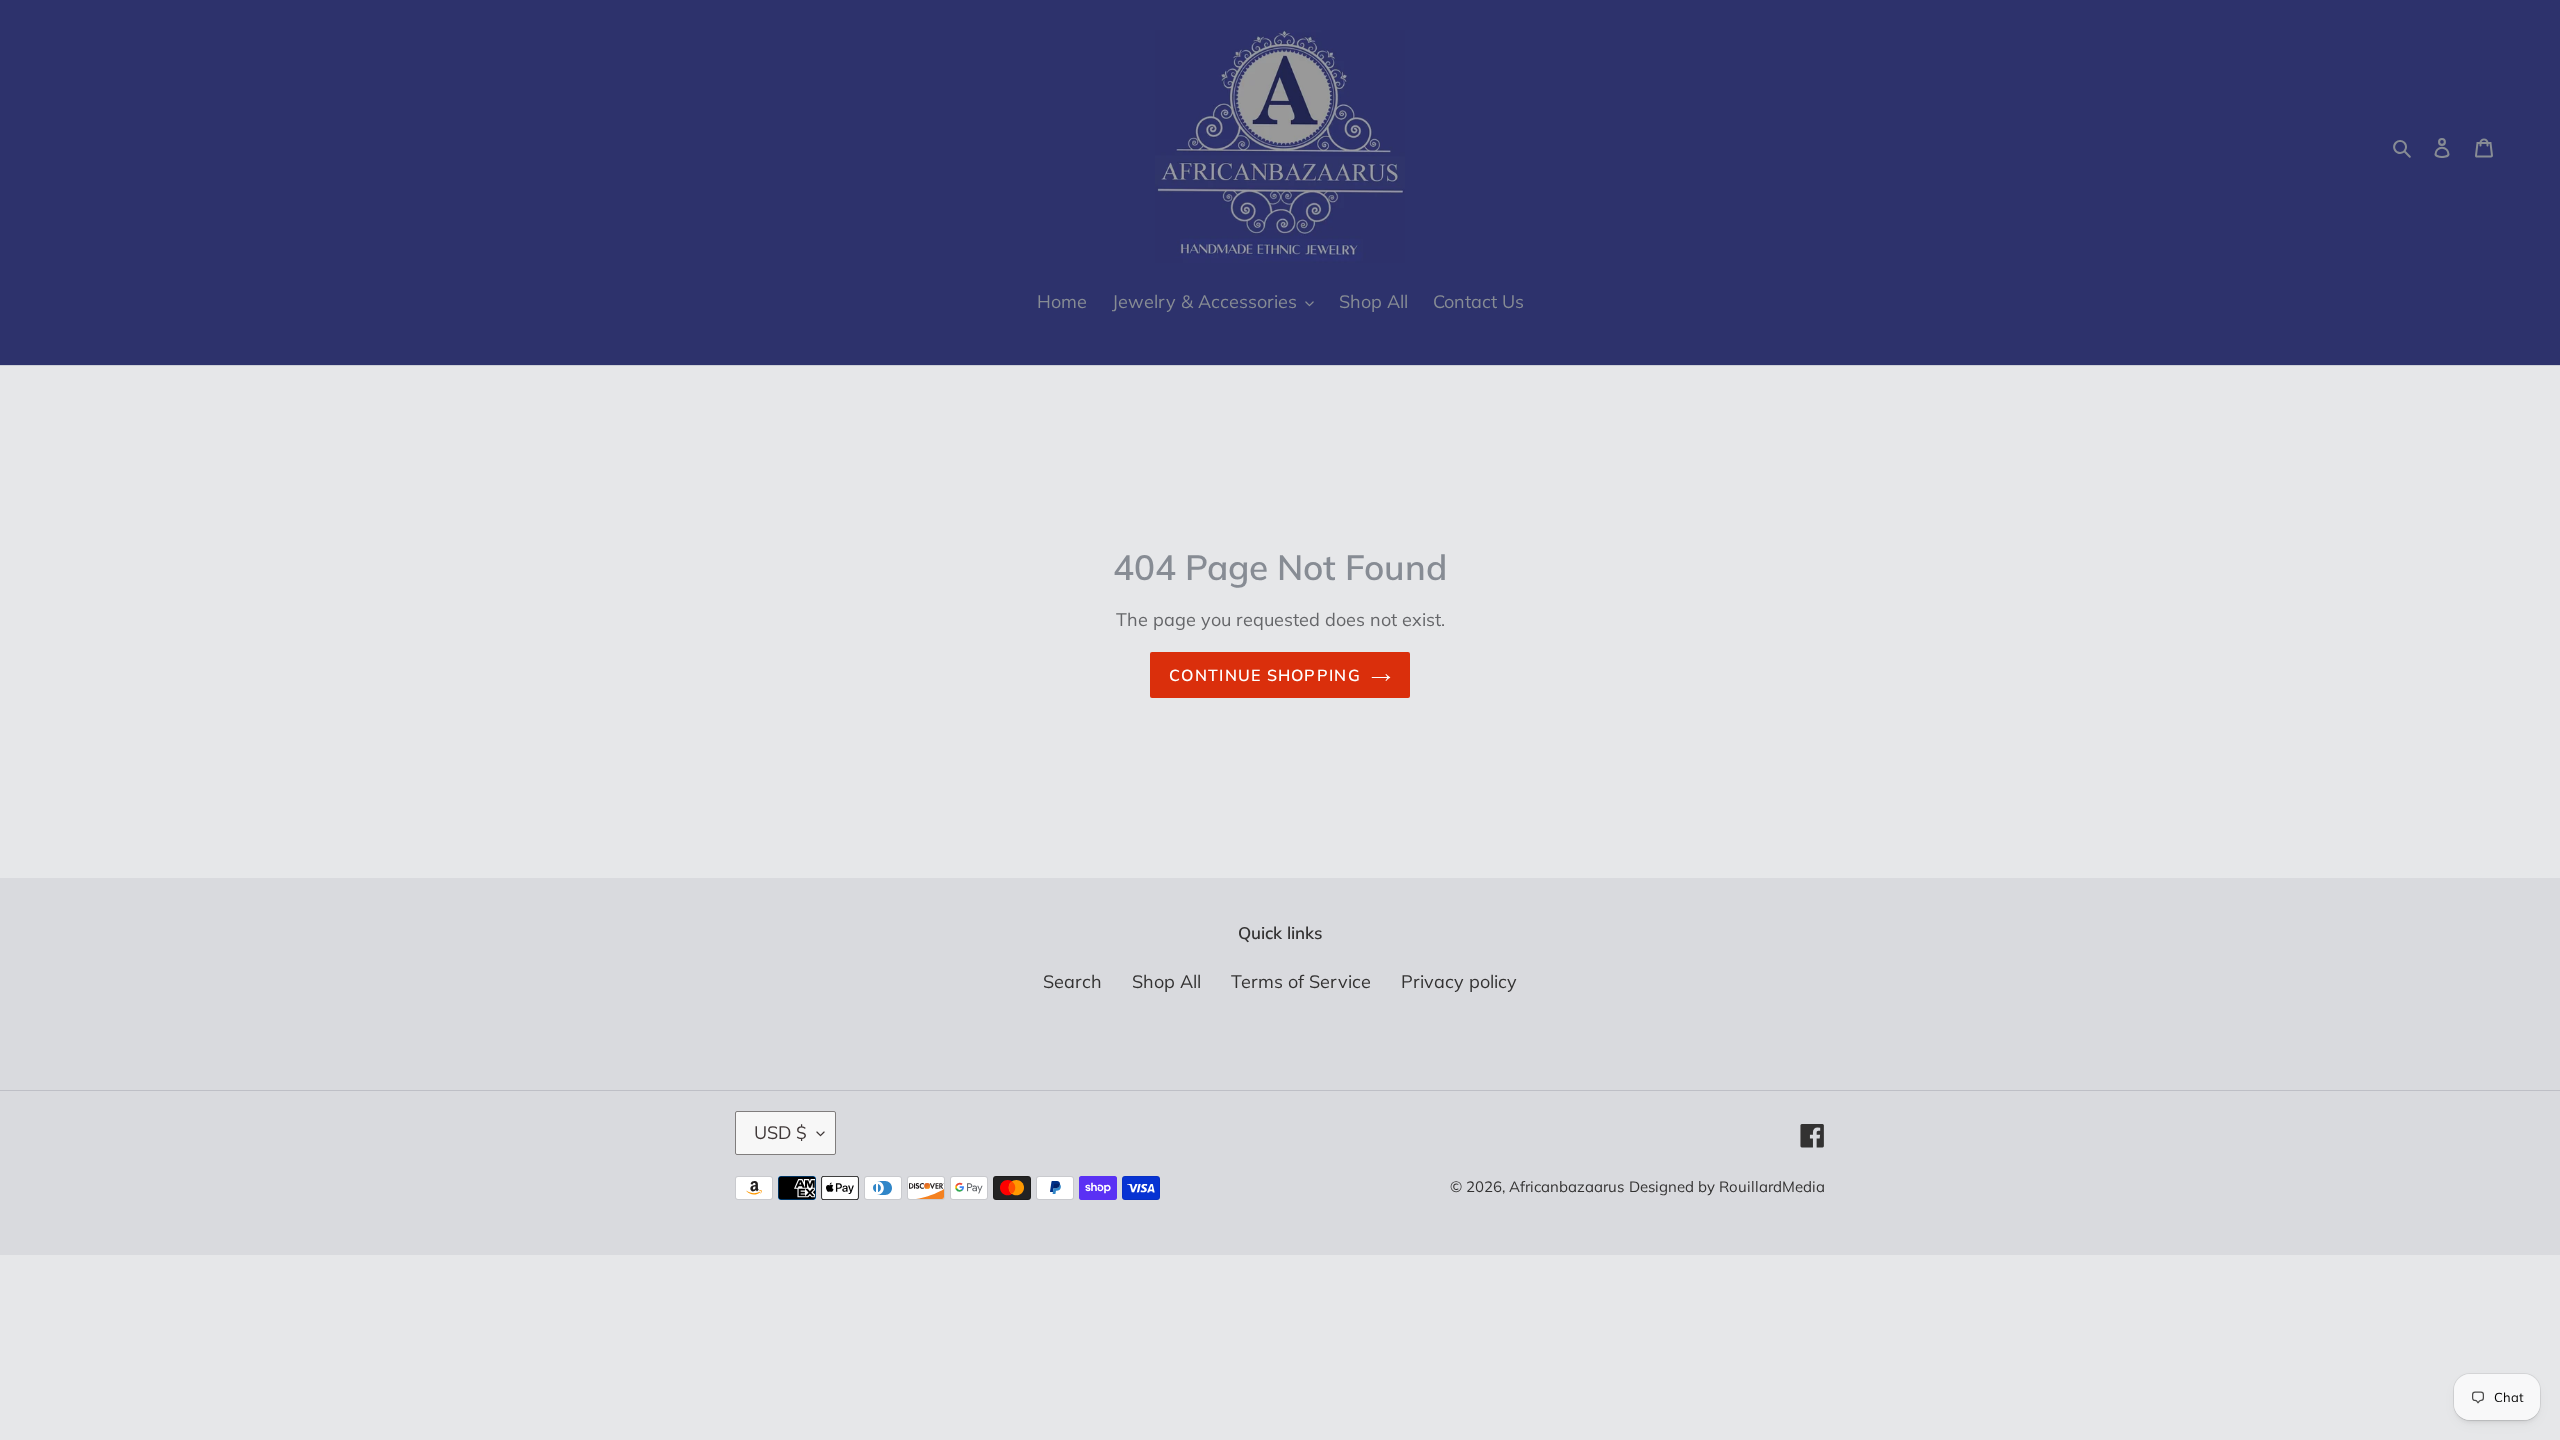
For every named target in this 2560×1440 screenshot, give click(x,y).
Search (1072, 981)
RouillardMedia (1772, 1186)
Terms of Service (1301, 981)
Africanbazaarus (1566, 1186)
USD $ (780, 1132)
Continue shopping (1265, 675)
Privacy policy (1459, 981)
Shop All (1166, 981)
